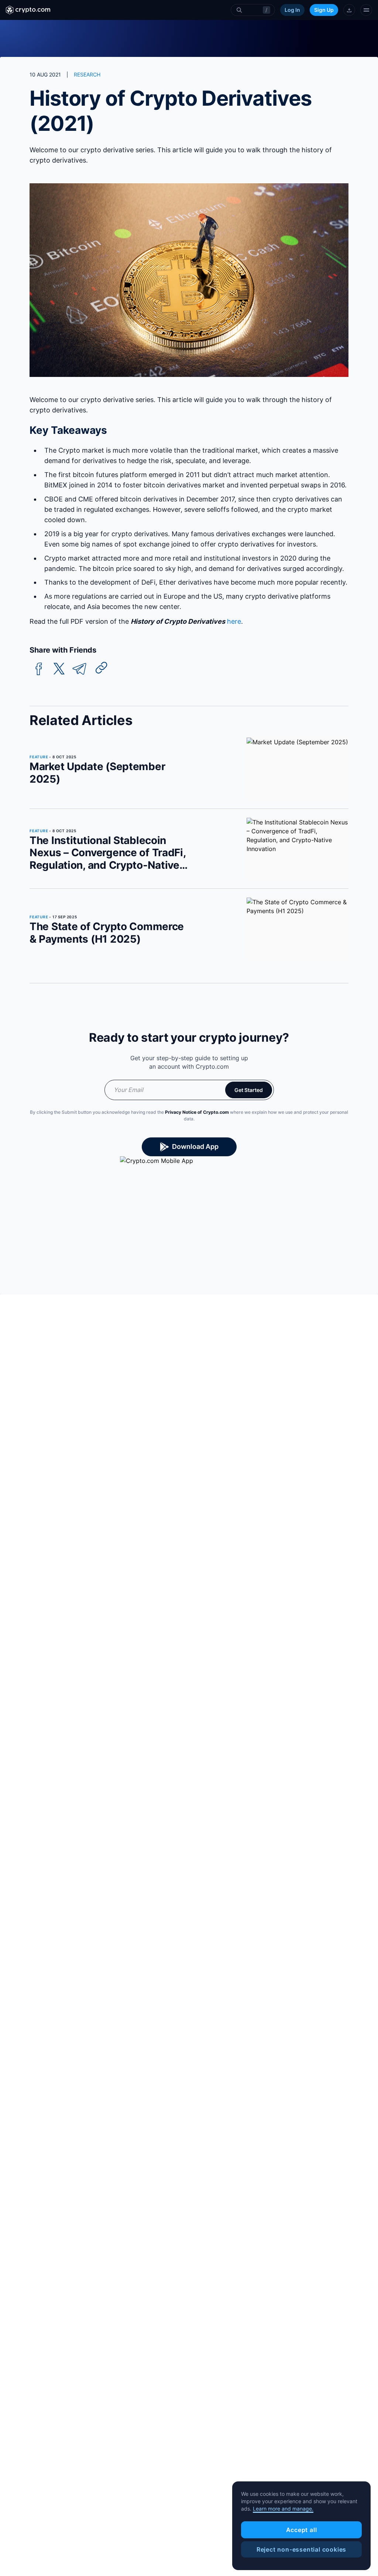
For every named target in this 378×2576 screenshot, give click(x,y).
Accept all (302, 2530)
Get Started (249, 1090)
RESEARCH (87, 74)
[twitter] (59, 669)
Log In (292, 10)
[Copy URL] (102, 668)
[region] (301, 2526)
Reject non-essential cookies (301, 2549)
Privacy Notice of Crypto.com (197, 1112)
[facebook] (39, 669)
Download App (195, 1146)
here (234, 621)
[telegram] (79, 669)
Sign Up (324, 10)
